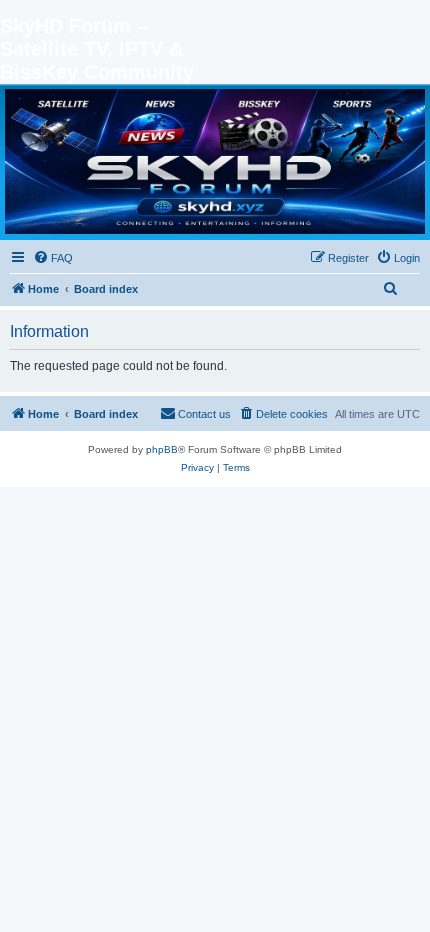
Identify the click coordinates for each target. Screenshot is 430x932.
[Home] (215, 161)
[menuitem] (53, 258)
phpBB (162, 449)
